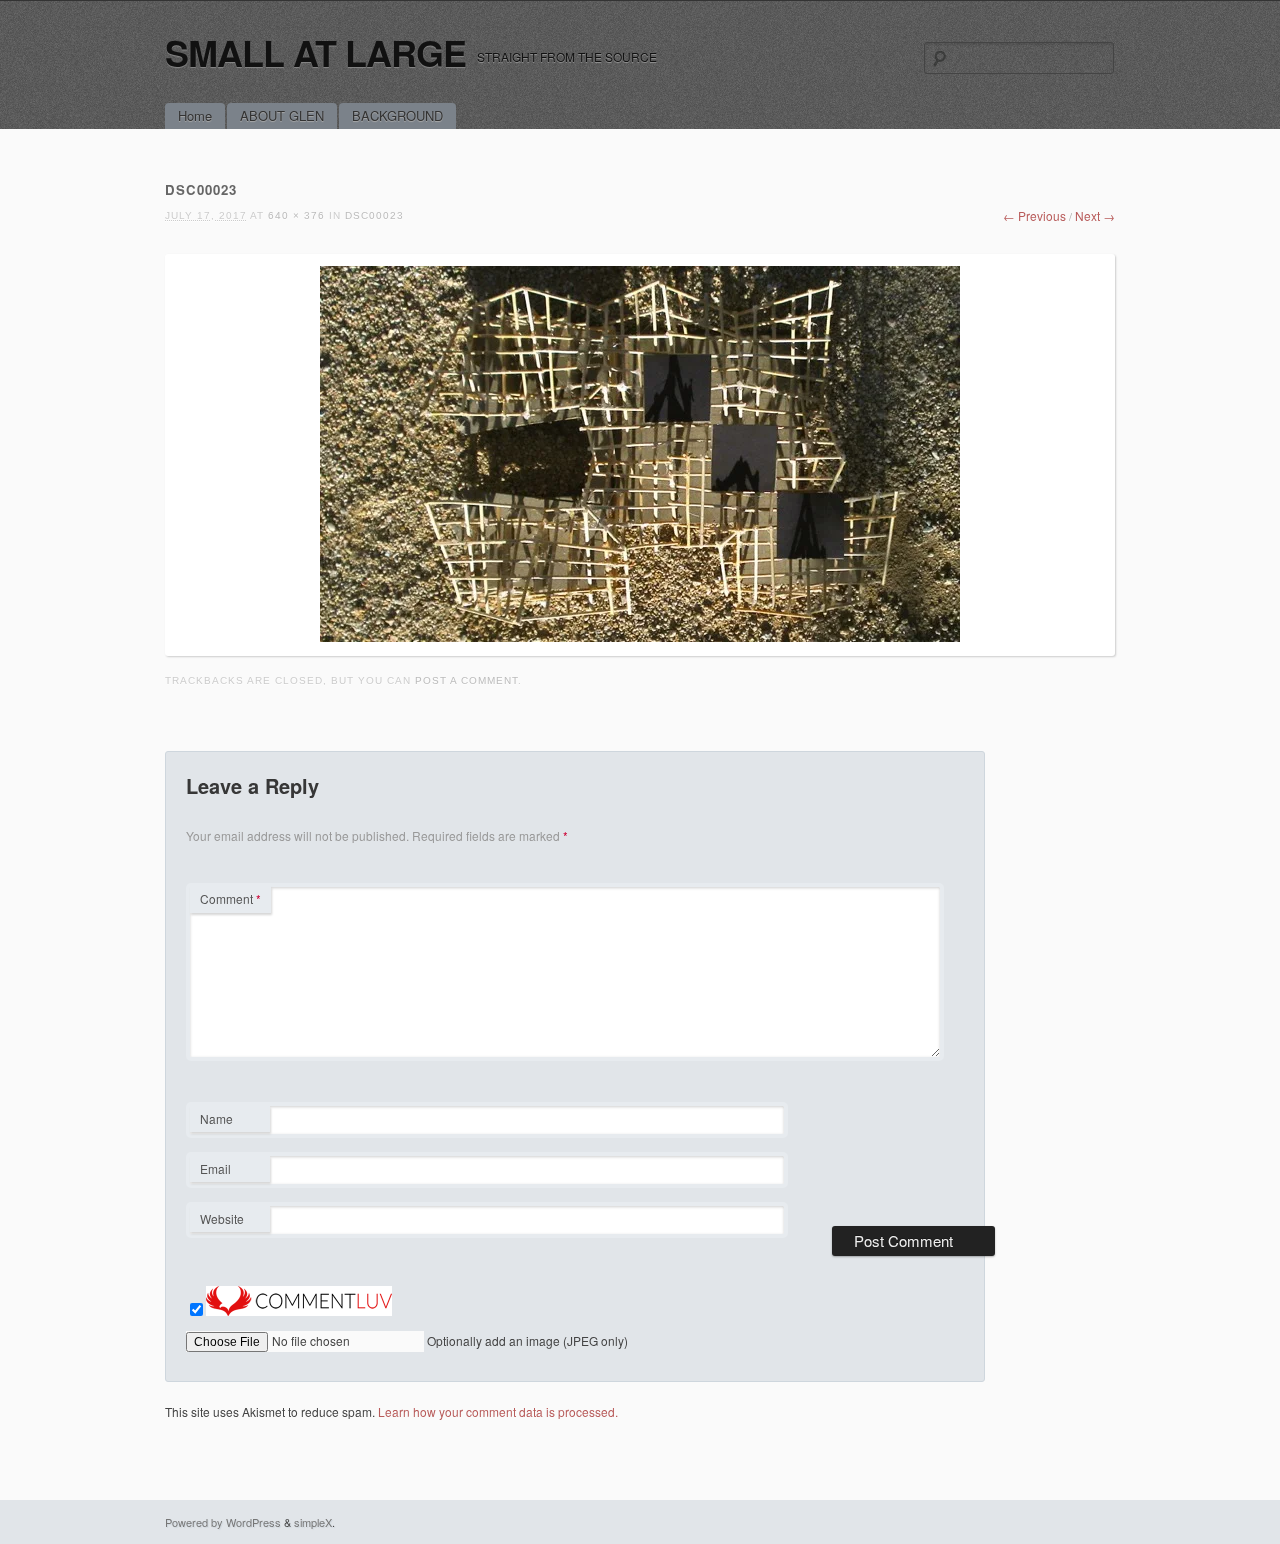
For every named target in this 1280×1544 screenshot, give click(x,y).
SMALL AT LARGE (315, 52)
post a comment (466, 680)
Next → (1095, 215)
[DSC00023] (640, 636)
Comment (230, 898)
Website (222, 1218)
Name (229, 1121)
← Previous (1034, 215)
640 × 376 (296, 215)
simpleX (313, 1522)
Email (229, 1171)
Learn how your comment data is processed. (498, 1411)
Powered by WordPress (223, 1522)
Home (195, 115)
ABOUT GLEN (282, 115)
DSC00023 (374, 215)
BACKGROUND (397, 115)
